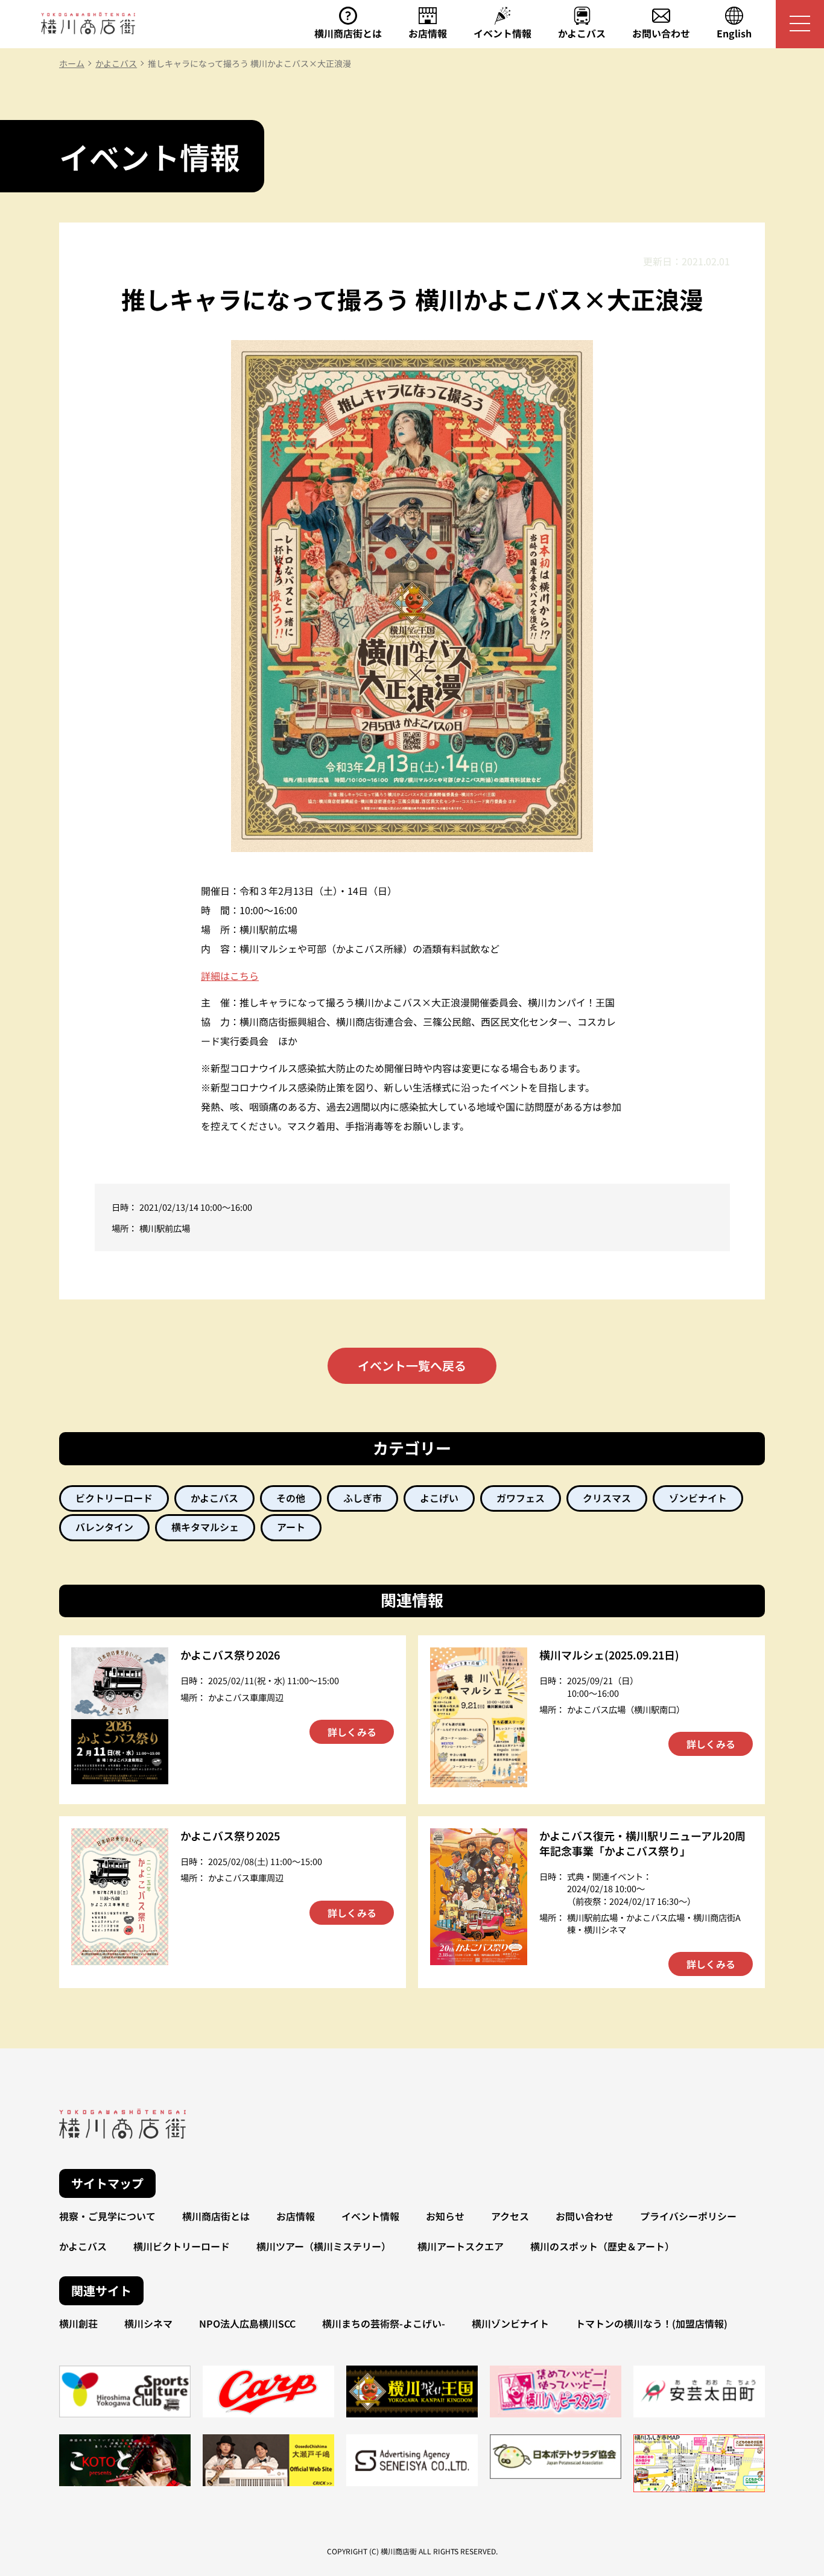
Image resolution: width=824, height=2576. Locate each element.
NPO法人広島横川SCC (247, 2323)
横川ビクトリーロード (182, 2246)
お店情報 (296, 2216)
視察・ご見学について (107, 2216)
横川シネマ (148, 2323)
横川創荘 (78, 2323)
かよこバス (83, 2246)
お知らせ (445, 2216)
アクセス (510, 2216)
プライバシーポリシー (688, 2216)
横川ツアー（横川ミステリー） (324, 2246)
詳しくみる (352, 1732)
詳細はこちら (230, 976)
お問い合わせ (585, 2216)
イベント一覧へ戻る (412, 1365)
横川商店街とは (216, 2216)
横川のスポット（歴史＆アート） (602, 2246)
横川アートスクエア (461, 2246)
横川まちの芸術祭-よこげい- (384, 2323)
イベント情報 (370, 2216)
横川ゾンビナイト (510, 2323)
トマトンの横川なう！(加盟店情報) (651, 2323)
